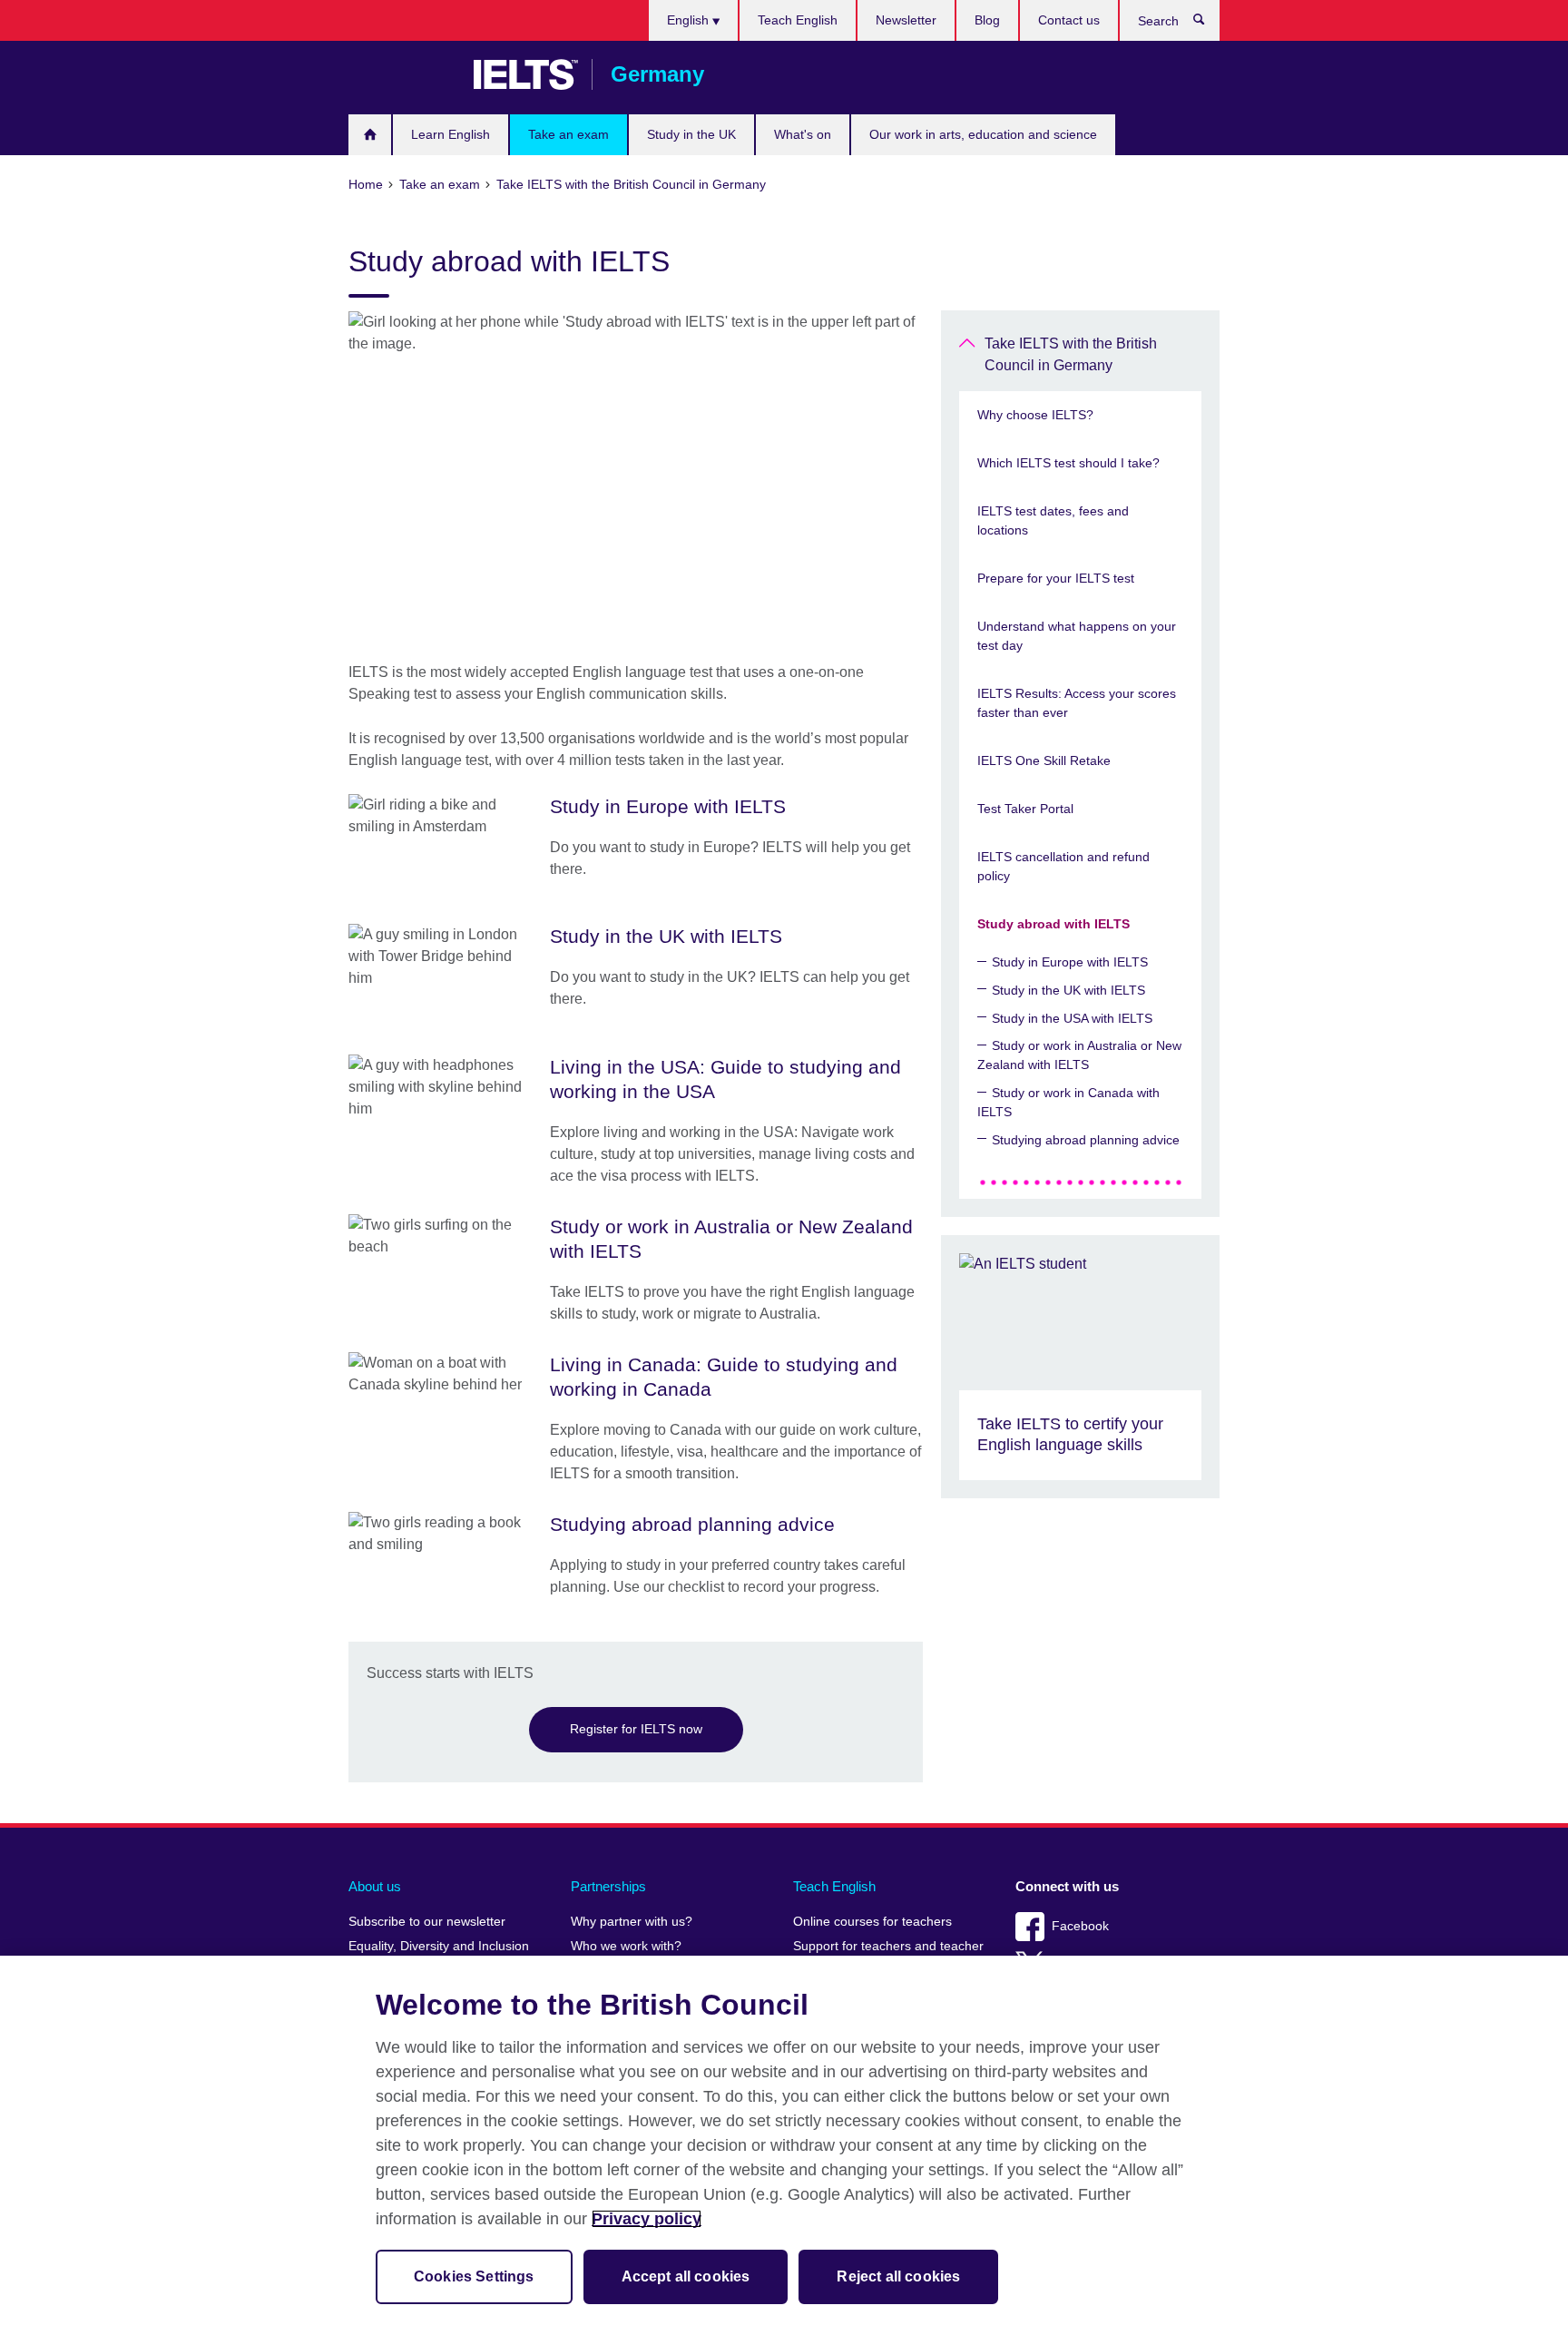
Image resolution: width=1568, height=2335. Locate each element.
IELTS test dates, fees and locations (1053, 520)
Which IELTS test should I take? (1068, 463)
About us (375, 1886)
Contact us (1069, 20)
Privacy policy (647, 2219)
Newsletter (906, 20)
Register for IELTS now (636, 1729)
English (690, 20)
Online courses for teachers (872, 1922)
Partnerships (608, 1886)
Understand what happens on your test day (1077, 636)
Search (1208, 24)
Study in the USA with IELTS (1072, 1018)
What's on (803, 134)
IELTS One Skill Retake (1044, 760)
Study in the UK (691, 134)
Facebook (1080, 1926)
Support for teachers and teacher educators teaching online (888, 1954)
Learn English (451, 134)
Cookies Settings (474, 2276)
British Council (402, 74)
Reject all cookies (898, 2276)
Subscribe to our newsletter (427, 1922)
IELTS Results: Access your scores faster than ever (1077, 703)
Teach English (798, 20)
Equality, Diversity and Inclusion (439, 1946)
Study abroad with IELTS (1053, 924)
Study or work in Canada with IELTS (1068, 1102)
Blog (987, 20)
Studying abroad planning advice (1086, 1140)
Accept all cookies (686, 2276)
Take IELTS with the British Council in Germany (1071, 354)
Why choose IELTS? (1035, 415)
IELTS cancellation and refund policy (1063, 866)
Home (370, 135)
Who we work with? (626, 1946)
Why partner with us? (632, 1922)
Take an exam (568, 134)
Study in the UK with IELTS (1068, 990)
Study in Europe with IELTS (1070, 962)
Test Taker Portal (1025, 809)
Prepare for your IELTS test (1056, 578)
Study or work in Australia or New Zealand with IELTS (1079, 1055)
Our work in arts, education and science (983, 134)
